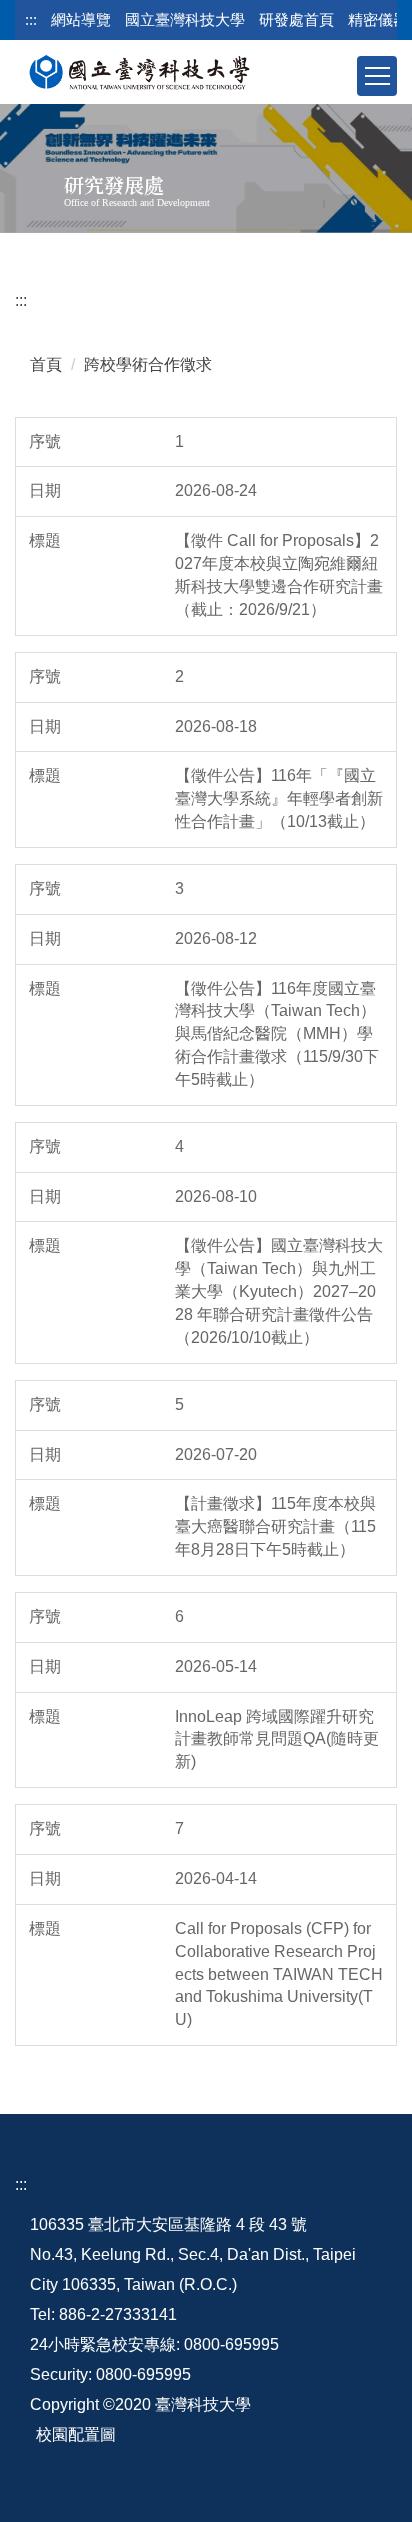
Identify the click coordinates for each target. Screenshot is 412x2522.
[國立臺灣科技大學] (139, 69)
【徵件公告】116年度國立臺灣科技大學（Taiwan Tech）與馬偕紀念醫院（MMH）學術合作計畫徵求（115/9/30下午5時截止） (277, 1034)
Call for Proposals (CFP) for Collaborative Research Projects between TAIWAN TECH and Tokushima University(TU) (279, 1974)
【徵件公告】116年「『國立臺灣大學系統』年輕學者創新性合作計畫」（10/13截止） (279, 798)
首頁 (46, 364)
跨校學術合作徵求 (148, 364)
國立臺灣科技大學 (185, 19)
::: (31, 19)
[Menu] (377, 76)
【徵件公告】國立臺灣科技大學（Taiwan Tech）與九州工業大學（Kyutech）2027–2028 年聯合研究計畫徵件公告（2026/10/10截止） (279, 1291)
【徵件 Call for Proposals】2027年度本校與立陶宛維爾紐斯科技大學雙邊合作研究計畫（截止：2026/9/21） (279, 575)
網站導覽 (81, 19)
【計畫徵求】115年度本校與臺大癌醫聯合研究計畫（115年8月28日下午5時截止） (275, 1526)
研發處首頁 (296, 19)
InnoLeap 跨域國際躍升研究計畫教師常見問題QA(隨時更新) (277, 1739)
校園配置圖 (76, 2434)
